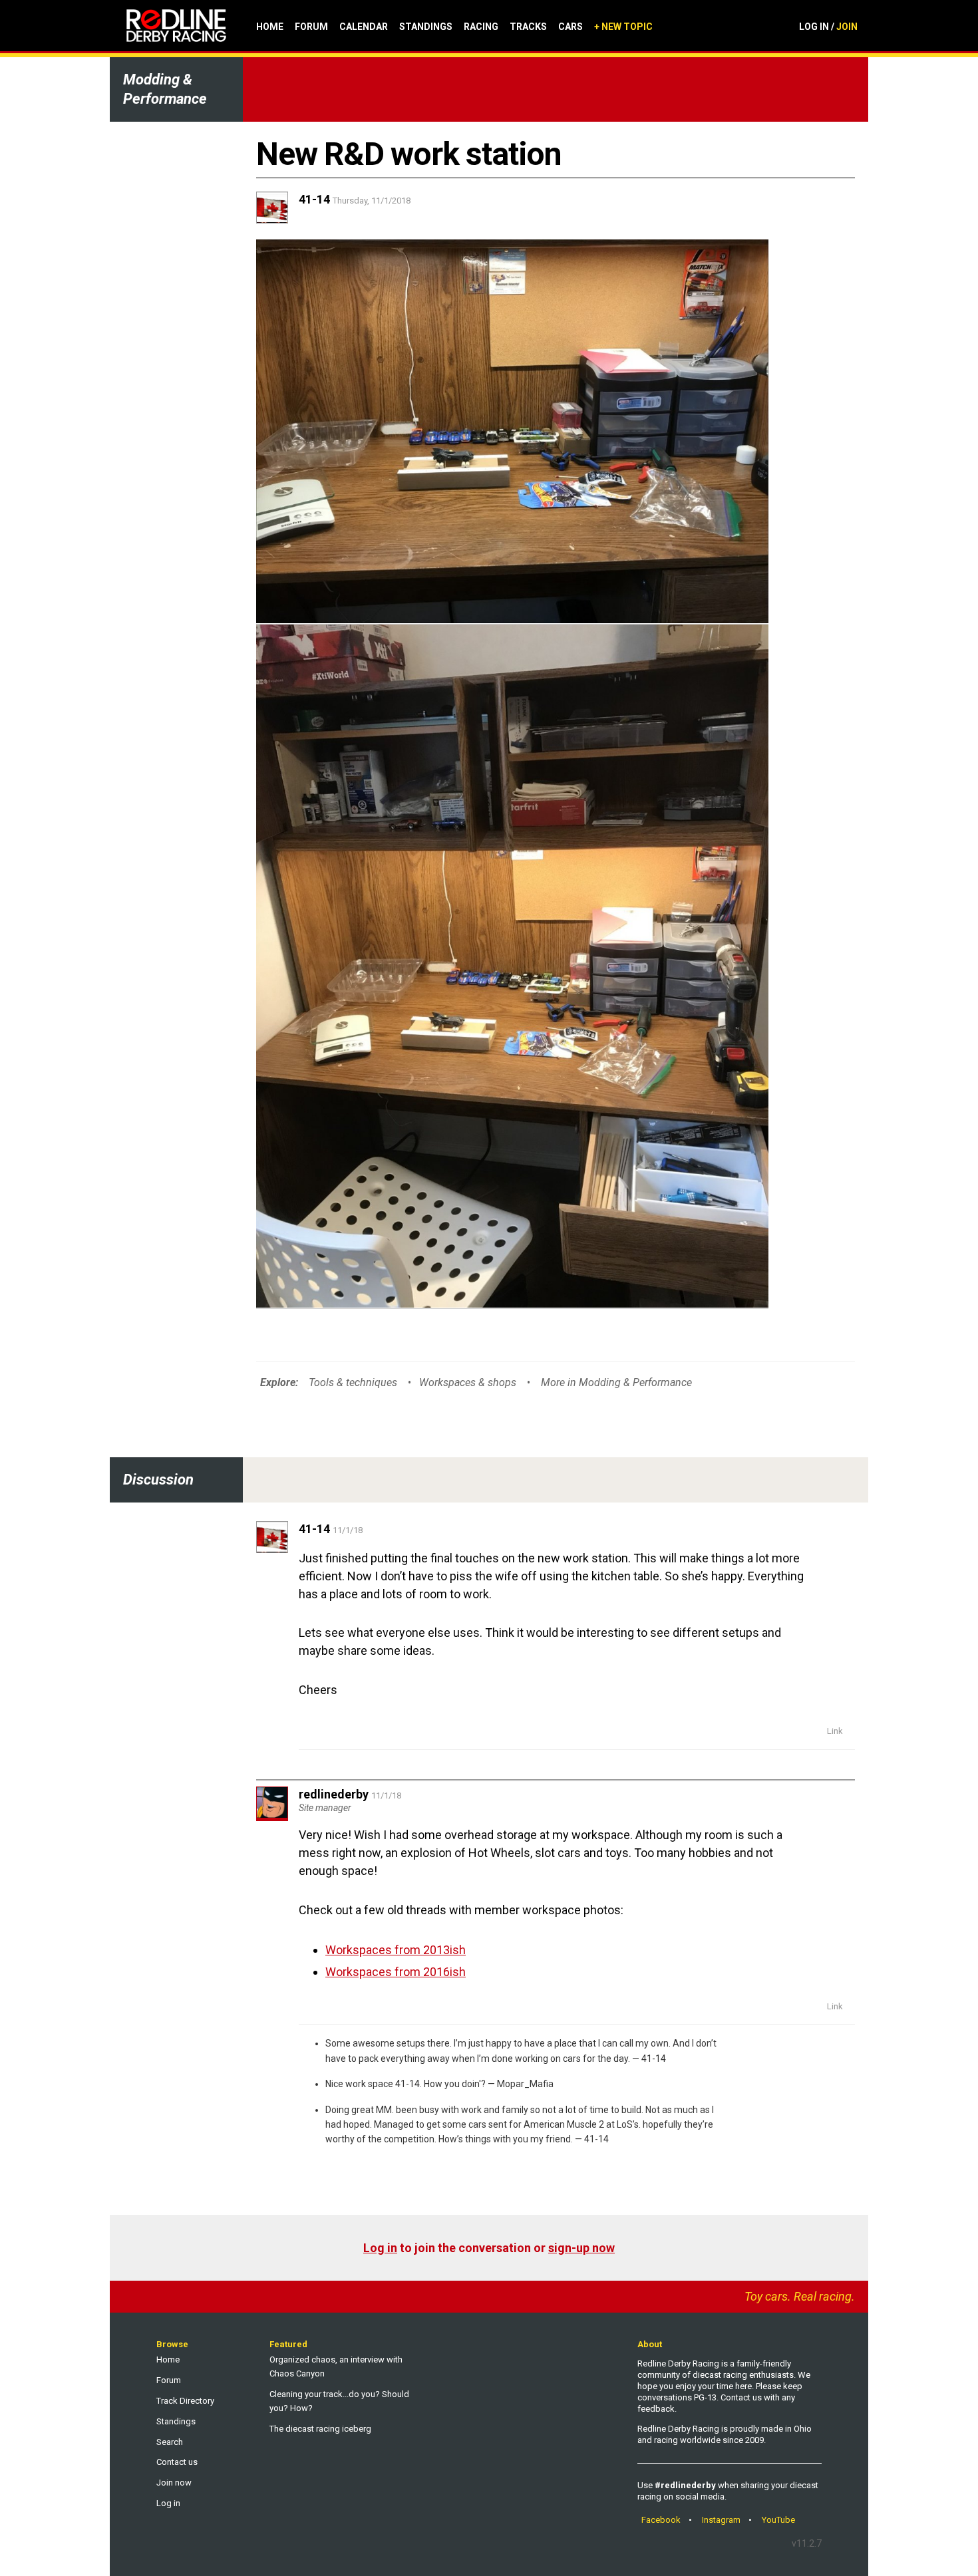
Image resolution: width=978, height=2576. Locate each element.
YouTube (778, 2520)
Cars (570, 27)
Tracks (528, 27)
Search (170, 2442)
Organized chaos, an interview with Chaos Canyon (336, 2366)
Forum (311, 27)
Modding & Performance (165, 89)
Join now (174, 2483)
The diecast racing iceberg (320, 2429)
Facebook (661, 2520)
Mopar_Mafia (525, 2084)
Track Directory (185, 2401)
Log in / (828, 27)
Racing (481, 27)
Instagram (721, 2520)
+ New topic (623, 27)
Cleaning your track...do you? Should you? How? (339, 2401)
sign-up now (581, 2248)
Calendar (364, 27)
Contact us (177, 2462)
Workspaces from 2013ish (396, 1950)
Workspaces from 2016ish (396, 1972)
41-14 (654, 2059)
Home (270, 27)
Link (835, 1731)
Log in (380, 2248)
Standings (426, 27)
